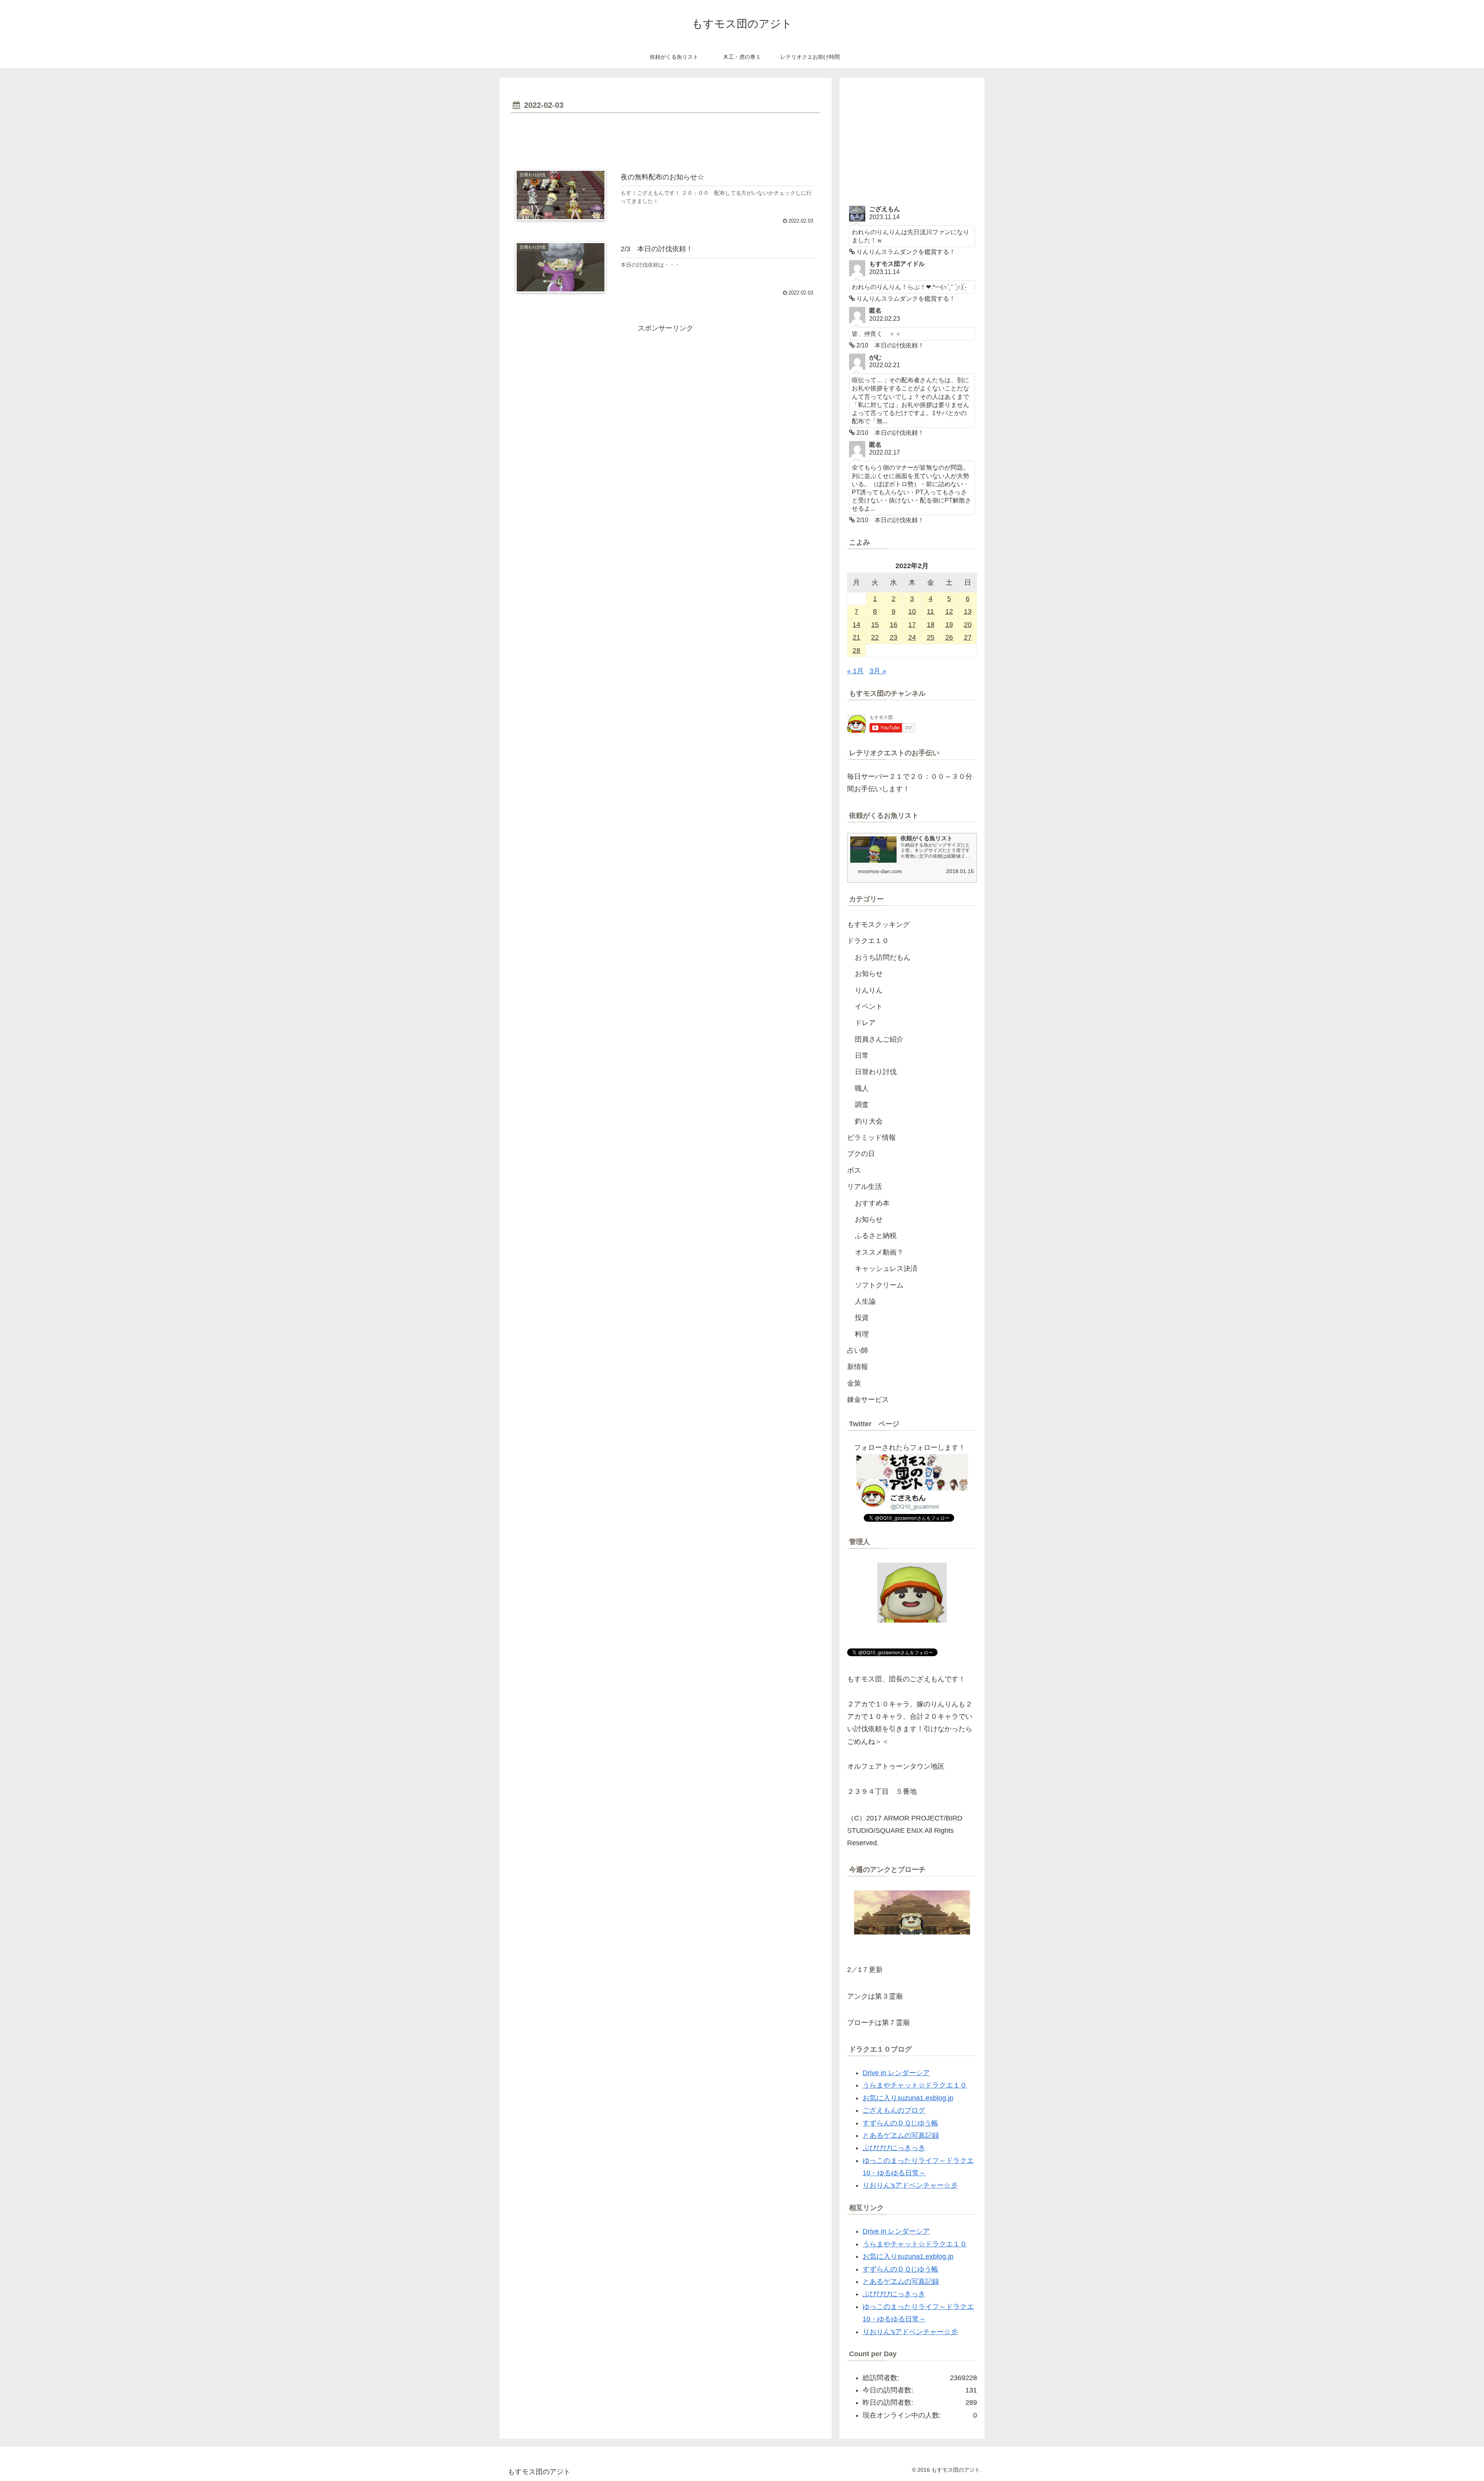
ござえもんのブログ (894, 2110)
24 (912, 637)
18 (931, 625)
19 (949, 625)
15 (875, 625)
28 (856, 650)
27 (968, 637)
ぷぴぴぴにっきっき (894, 2148)
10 (912, 611)
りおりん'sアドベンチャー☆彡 (910, 2185)
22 (875, 637)
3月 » (878, 671)
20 (968, 625)
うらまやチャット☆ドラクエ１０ (915, 2085)
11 (930, 611)
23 (893, 637)
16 (893, 625)
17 (912, 625)
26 (949, 637)
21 (856, 637)
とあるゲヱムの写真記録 (901, 2135)
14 (856, 625)
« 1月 (855, 671)
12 (949, 611)
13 (968, 611)
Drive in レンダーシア (896, 2073)
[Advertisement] (665, 137)
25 (931, 637)
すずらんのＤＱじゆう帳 (900, 2123)
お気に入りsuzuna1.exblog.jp (908, 2098)
